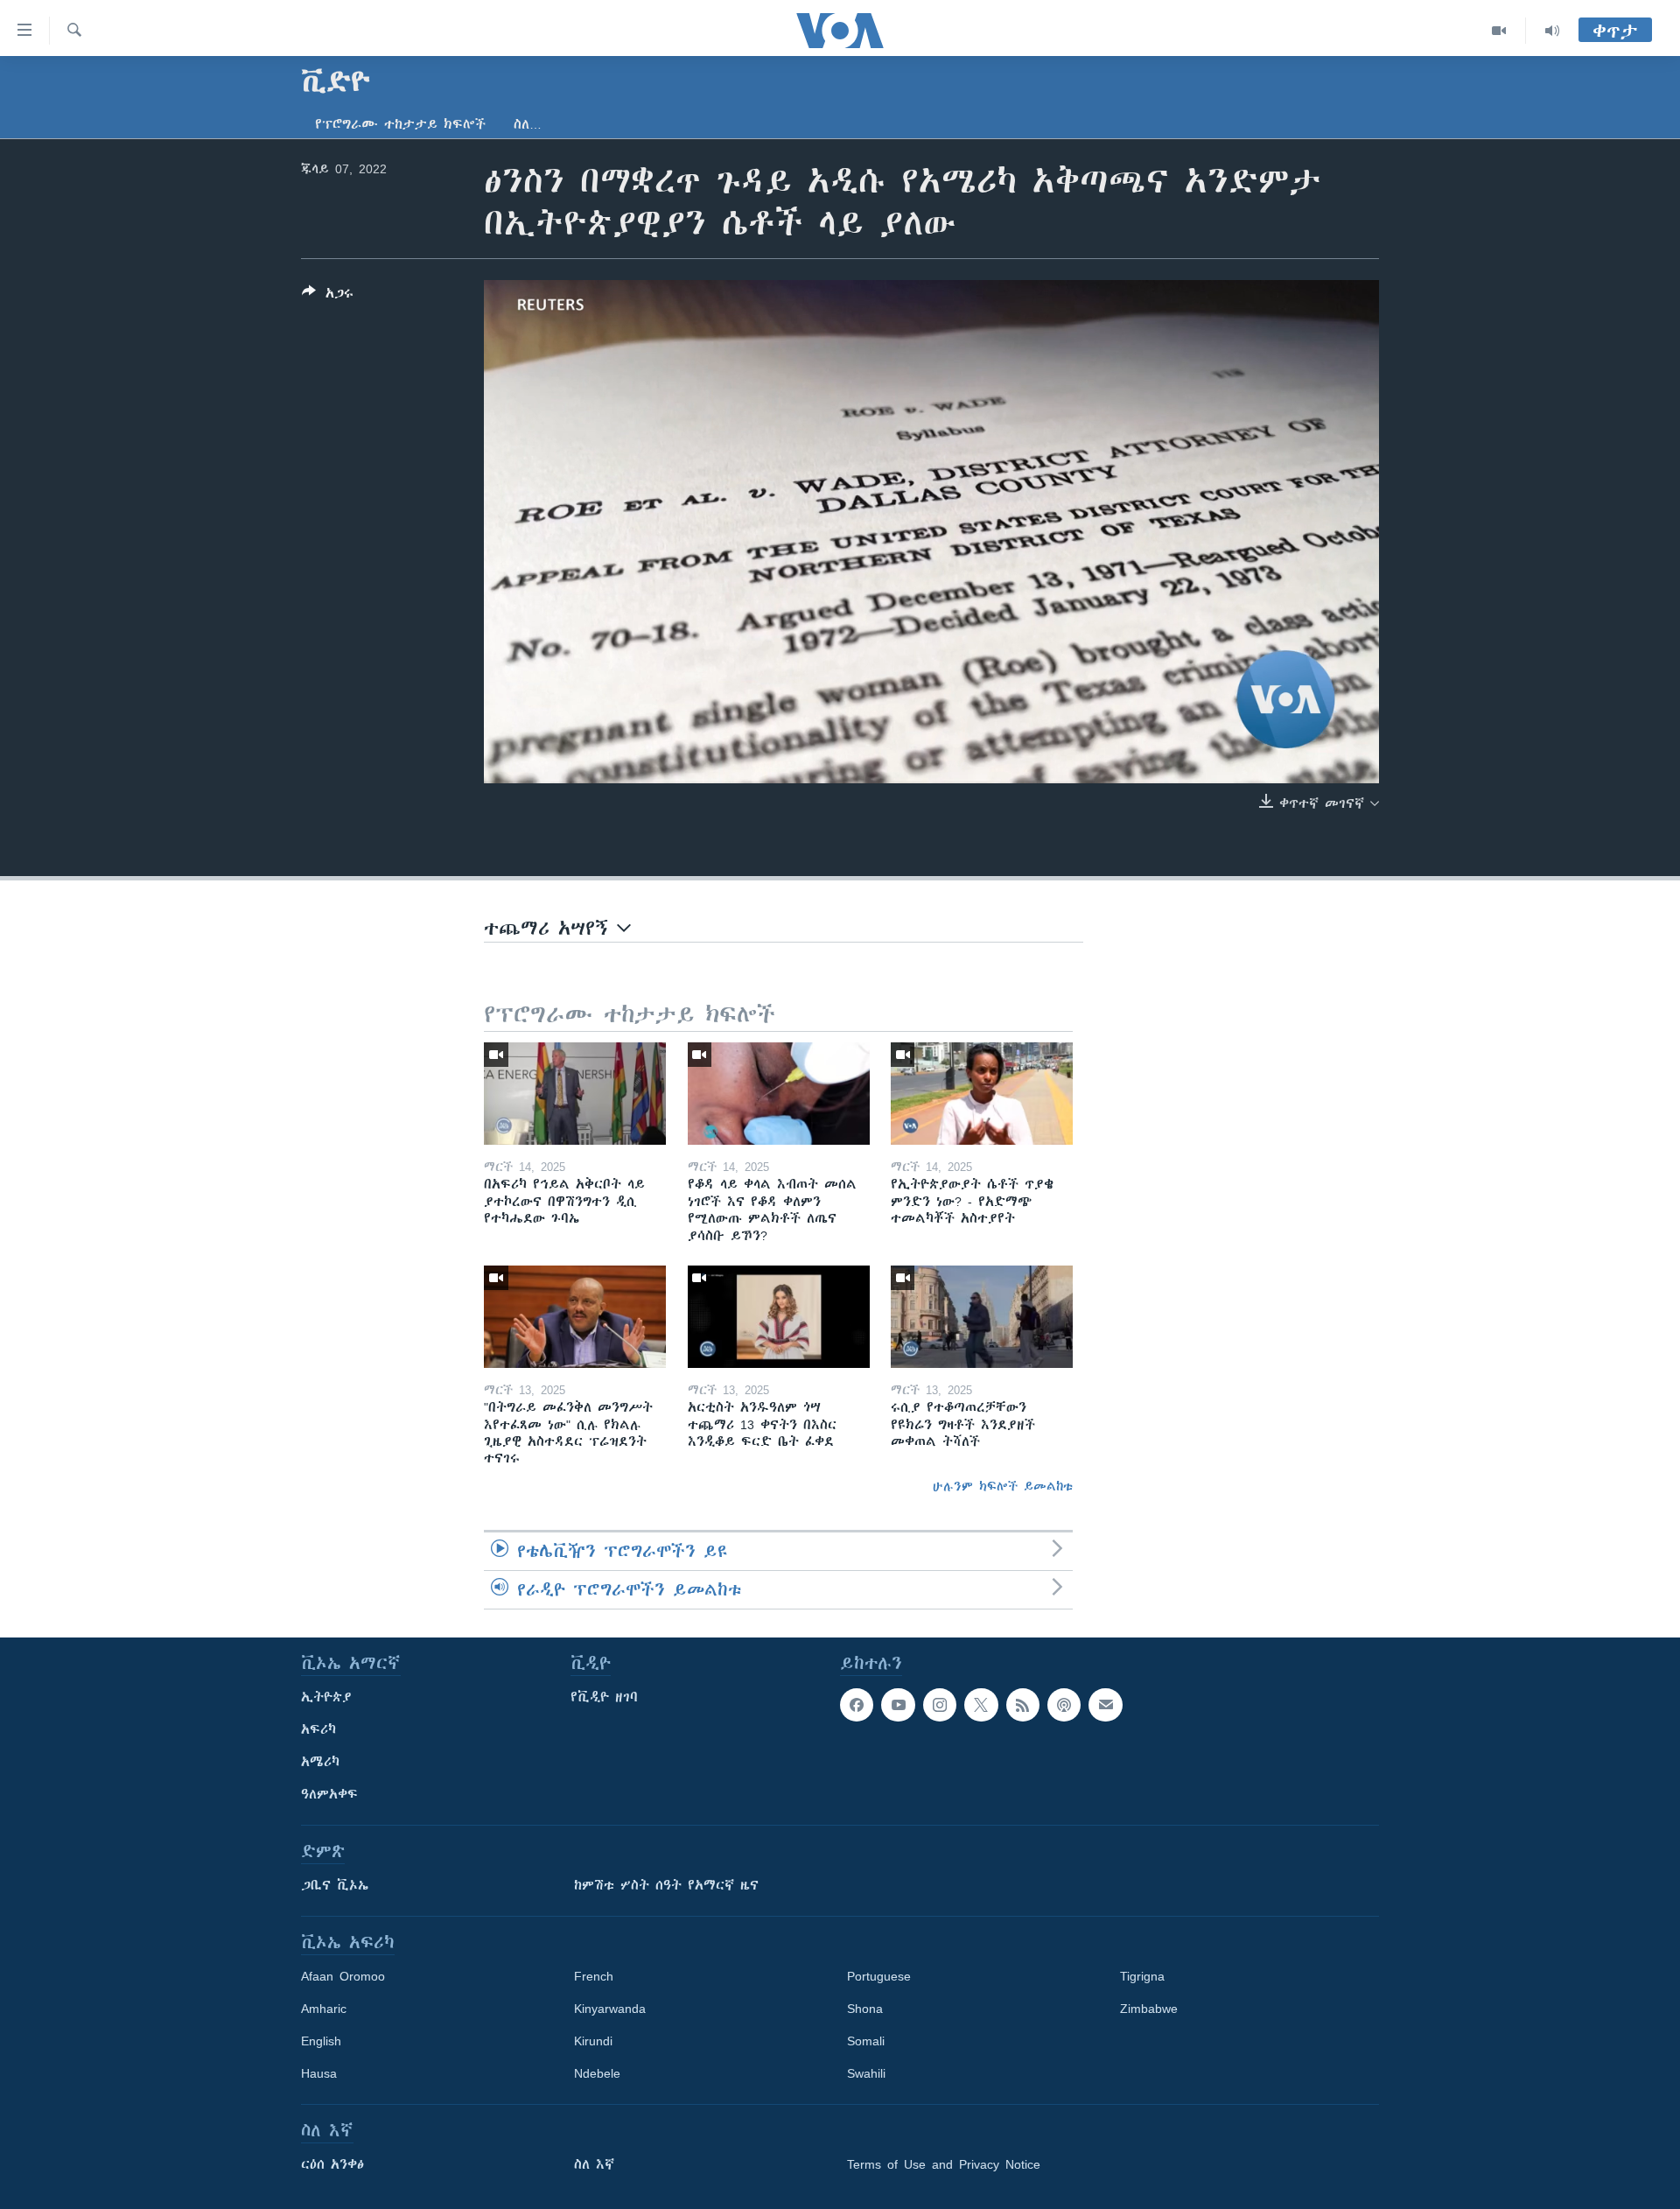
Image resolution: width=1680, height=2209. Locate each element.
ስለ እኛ (594, 2164)
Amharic (324, 2009)
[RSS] (1023, 1705)
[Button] (328, 296)
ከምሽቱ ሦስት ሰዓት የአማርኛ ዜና (666, 1885)
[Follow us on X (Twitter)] (981, 1705)
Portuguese (879, 1976)
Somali (866, 2041)
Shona (865, 2009)
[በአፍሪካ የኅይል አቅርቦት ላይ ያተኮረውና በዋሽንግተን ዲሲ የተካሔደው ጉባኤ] (575, 1094)
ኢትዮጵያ (326, 1697)
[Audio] (1552, 31)
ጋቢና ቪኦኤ (335, 1885)
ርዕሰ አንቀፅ (332, 2164)
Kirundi (593, 2041)
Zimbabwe (1149, 2009)
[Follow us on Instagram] (940, 1705)
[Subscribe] (1105, 1705)
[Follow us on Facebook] (857, 1705)
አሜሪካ (320, 1762)
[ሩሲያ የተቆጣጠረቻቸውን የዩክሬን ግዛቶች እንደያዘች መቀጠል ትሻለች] (982, 1317)
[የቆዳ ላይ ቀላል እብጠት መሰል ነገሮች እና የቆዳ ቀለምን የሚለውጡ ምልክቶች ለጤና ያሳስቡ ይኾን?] (779, 1094)
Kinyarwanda (610, 2009)
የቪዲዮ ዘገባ (604, 1697)
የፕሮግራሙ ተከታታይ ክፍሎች (400, 124)
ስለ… (528, 124)
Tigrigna (1142, 1976)
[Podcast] (1064, 1705)
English (321, 2041)
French (594, 1976)
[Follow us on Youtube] (898, 1705)
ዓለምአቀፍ (329, 1794)
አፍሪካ (318, 1729)
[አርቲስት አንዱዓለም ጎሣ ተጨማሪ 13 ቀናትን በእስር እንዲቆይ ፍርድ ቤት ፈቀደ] (779, 1317)
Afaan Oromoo (343, 1976)
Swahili (866, 2073)
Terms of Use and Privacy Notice (944, 2164)
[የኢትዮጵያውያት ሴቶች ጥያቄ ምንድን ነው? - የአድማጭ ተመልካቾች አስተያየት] (982, 1094)
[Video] (1499, 31)
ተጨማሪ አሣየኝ (550, 928)
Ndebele (597, 2073)
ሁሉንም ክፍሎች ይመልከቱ (1003, 1486)
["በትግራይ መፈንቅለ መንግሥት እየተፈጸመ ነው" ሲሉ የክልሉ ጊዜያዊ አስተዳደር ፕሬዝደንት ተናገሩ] (575, 1317)
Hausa (319, 2073)
